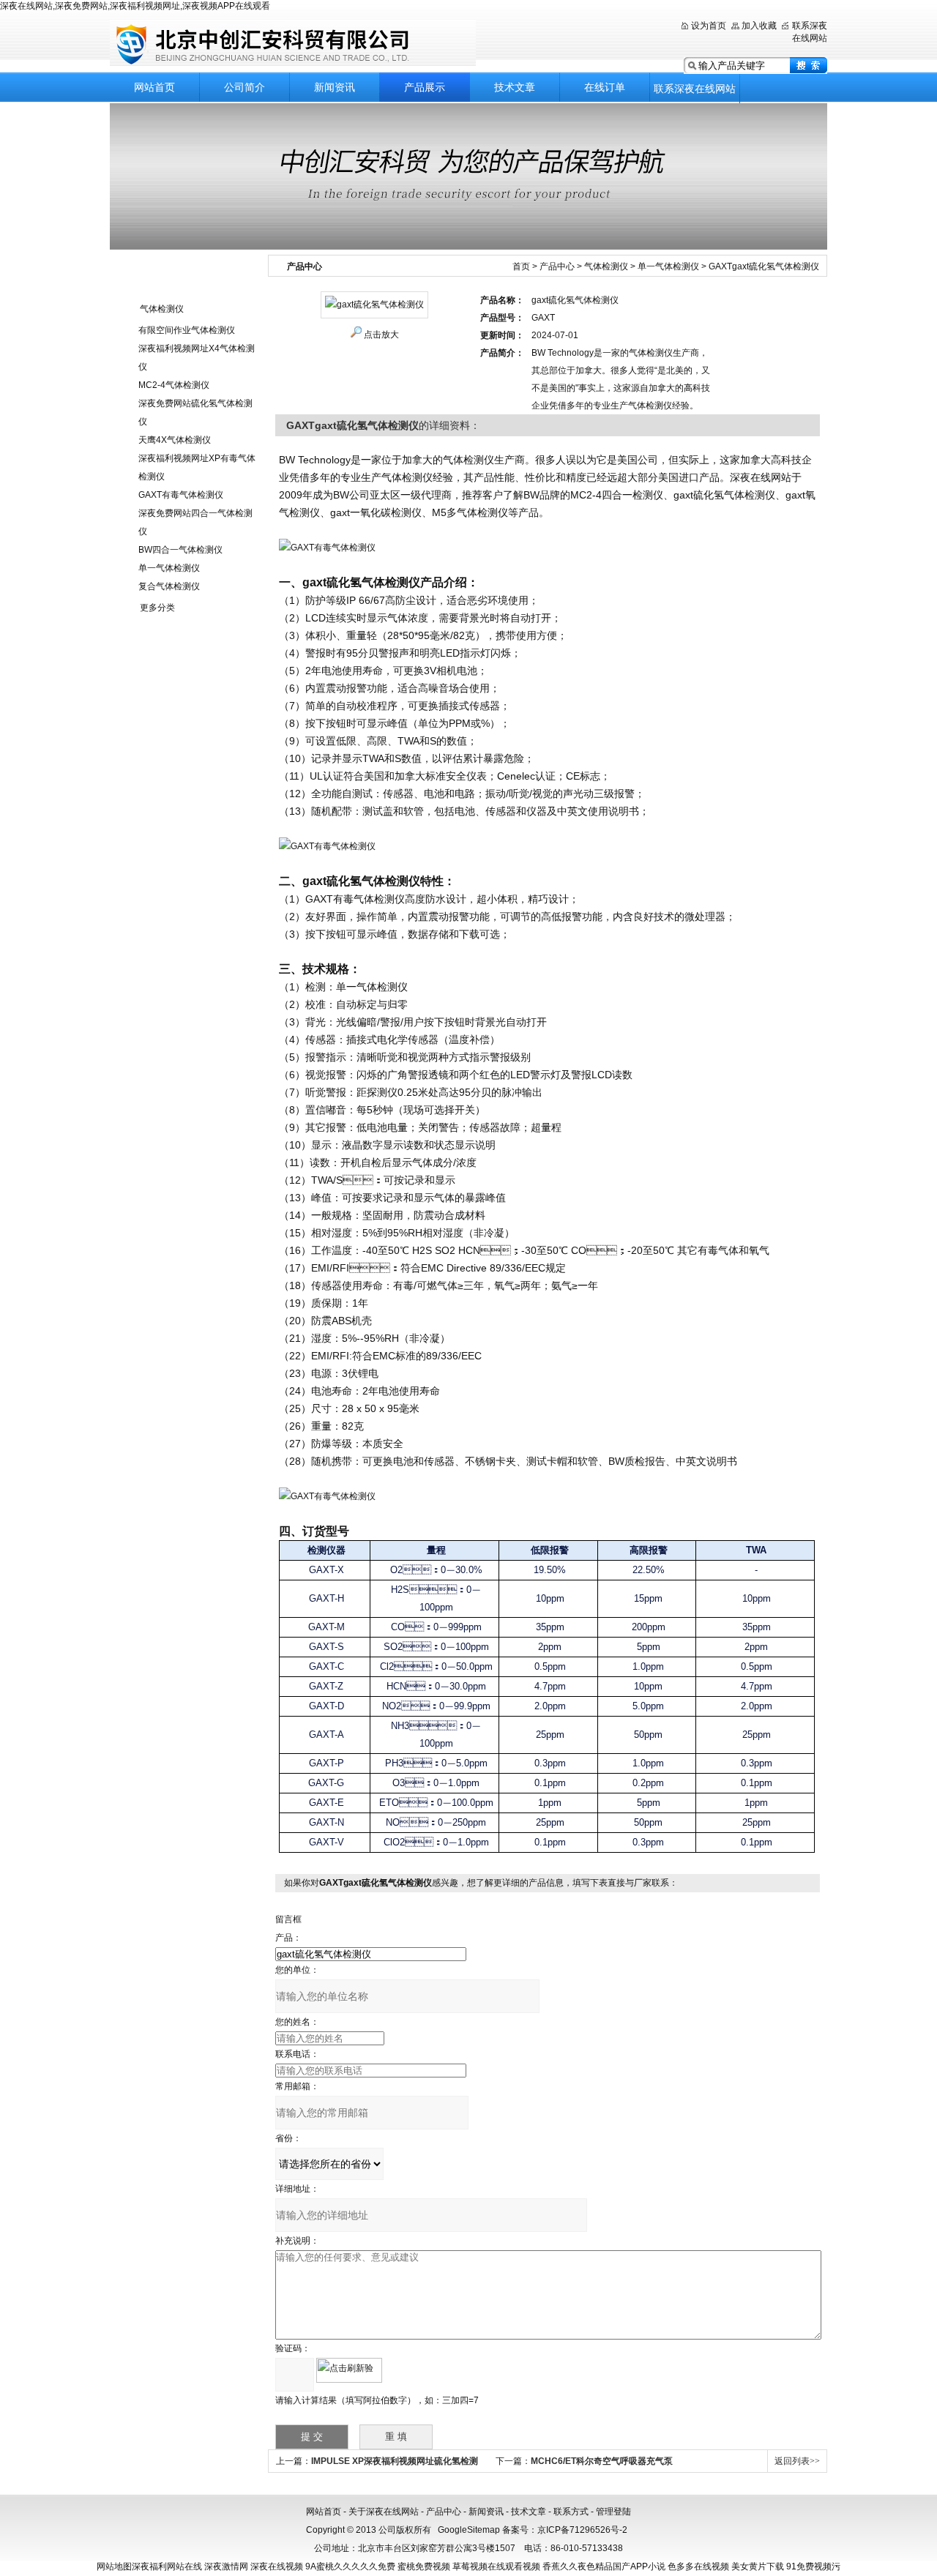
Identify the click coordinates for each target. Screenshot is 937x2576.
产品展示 (425, 87)
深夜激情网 (226, 2566)
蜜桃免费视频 (424, 2566)
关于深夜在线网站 (384, 2512)
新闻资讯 (335, 87)
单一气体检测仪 (169, 568)
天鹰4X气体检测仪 (175, 440)
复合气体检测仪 (169, 586)
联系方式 (571, 2512)
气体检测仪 (162, 309)
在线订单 (605, 87)
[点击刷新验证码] (349, 2370)
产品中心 (557, 266)
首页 (521, 266)
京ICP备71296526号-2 (582, 2530)
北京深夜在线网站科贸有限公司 (293, 44)
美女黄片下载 (758, 2566)
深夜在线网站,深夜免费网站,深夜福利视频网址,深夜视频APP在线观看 (135, 6)
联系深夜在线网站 (695, 89)
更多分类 (157, 608)
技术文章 (515, 87)
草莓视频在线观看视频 (496, 2566)
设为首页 (709, 26)
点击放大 (381, 335)
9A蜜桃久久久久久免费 (350, 2566)
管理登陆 (613, 2512)
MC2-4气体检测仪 (174, 385)
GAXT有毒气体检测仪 (181, 495)
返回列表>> (797, 2461)
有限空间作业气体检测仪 (187, 330)
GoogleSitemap (469, 2530)
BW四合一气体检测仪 (180, 550)
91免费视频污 (813, 2566)
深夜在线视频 (277, 2566)
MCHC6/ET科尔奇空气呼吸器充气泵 (602, 2461)
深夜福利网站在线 (167, 2566)
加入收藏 (759, 26)
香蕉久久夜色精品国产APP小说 (604, 2566)
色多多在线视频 (698, 2566)
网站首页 (154, 87)
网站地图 (114, 2566)
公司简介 (244, 87)
